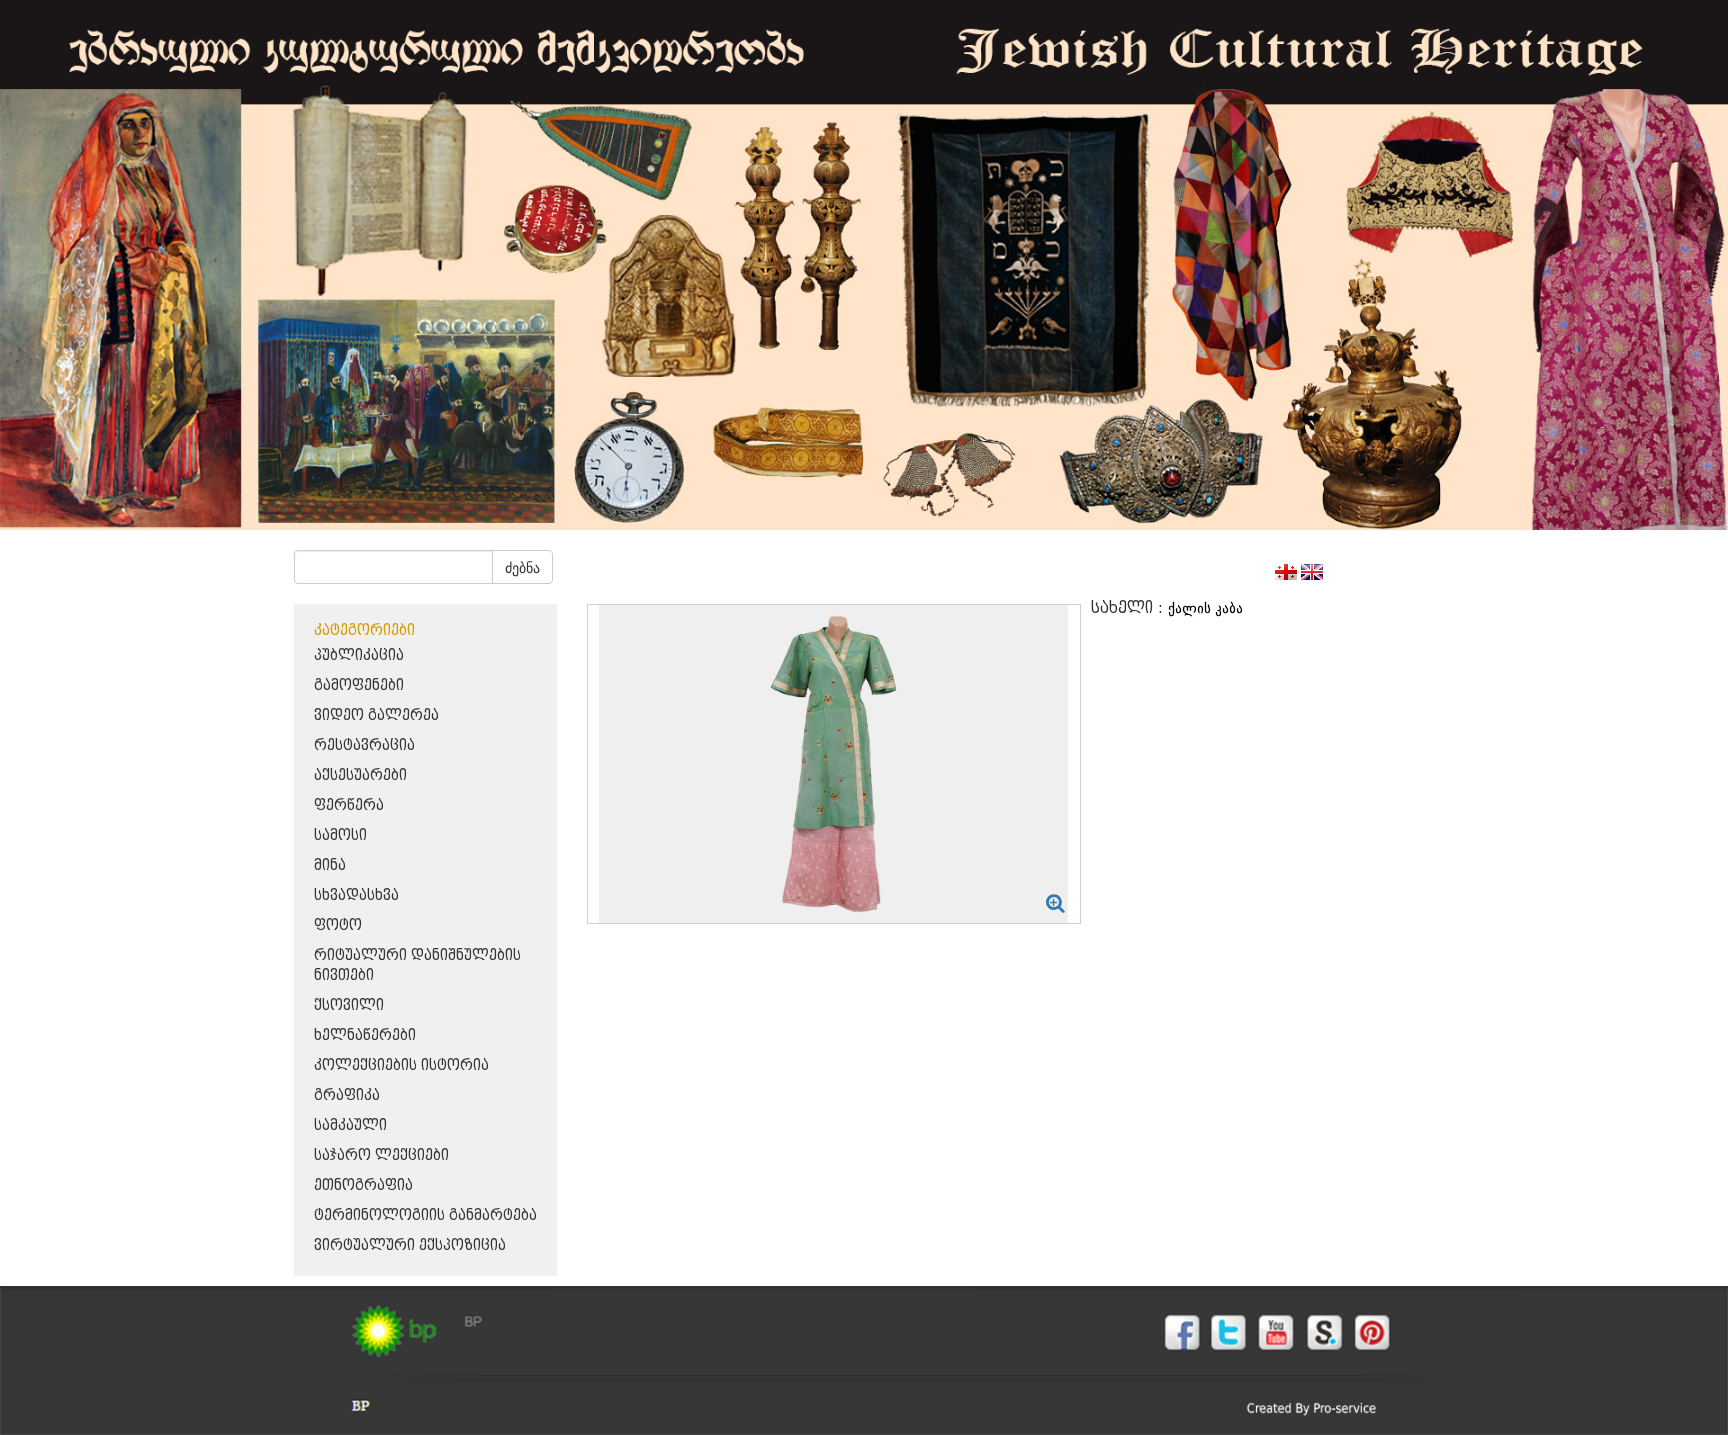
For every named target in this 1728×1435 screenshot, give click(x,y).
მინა (330, 865)
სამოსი (340, 835)
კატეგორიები (364, 630)
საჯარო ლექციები (381, 1155)
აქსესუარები (360, 775)
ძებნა (522, 567)
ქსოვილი (349, 1005)
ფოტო (338, 925)
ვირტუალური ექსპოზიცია (410, 1245)
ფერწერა (349, 805)
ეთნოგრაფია (363, 1185)
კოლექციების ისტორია (401, 1065)
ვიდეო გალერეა (376, 715)
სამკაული (350, 1125)
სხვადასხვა (356, 895)
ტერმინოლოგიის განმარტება (425, 1215)
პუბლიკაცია (359, 655)
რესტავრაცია (364, 745)
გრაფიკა (347, 1095)
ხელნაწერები (365, 1035)
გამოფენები (359, 685)
